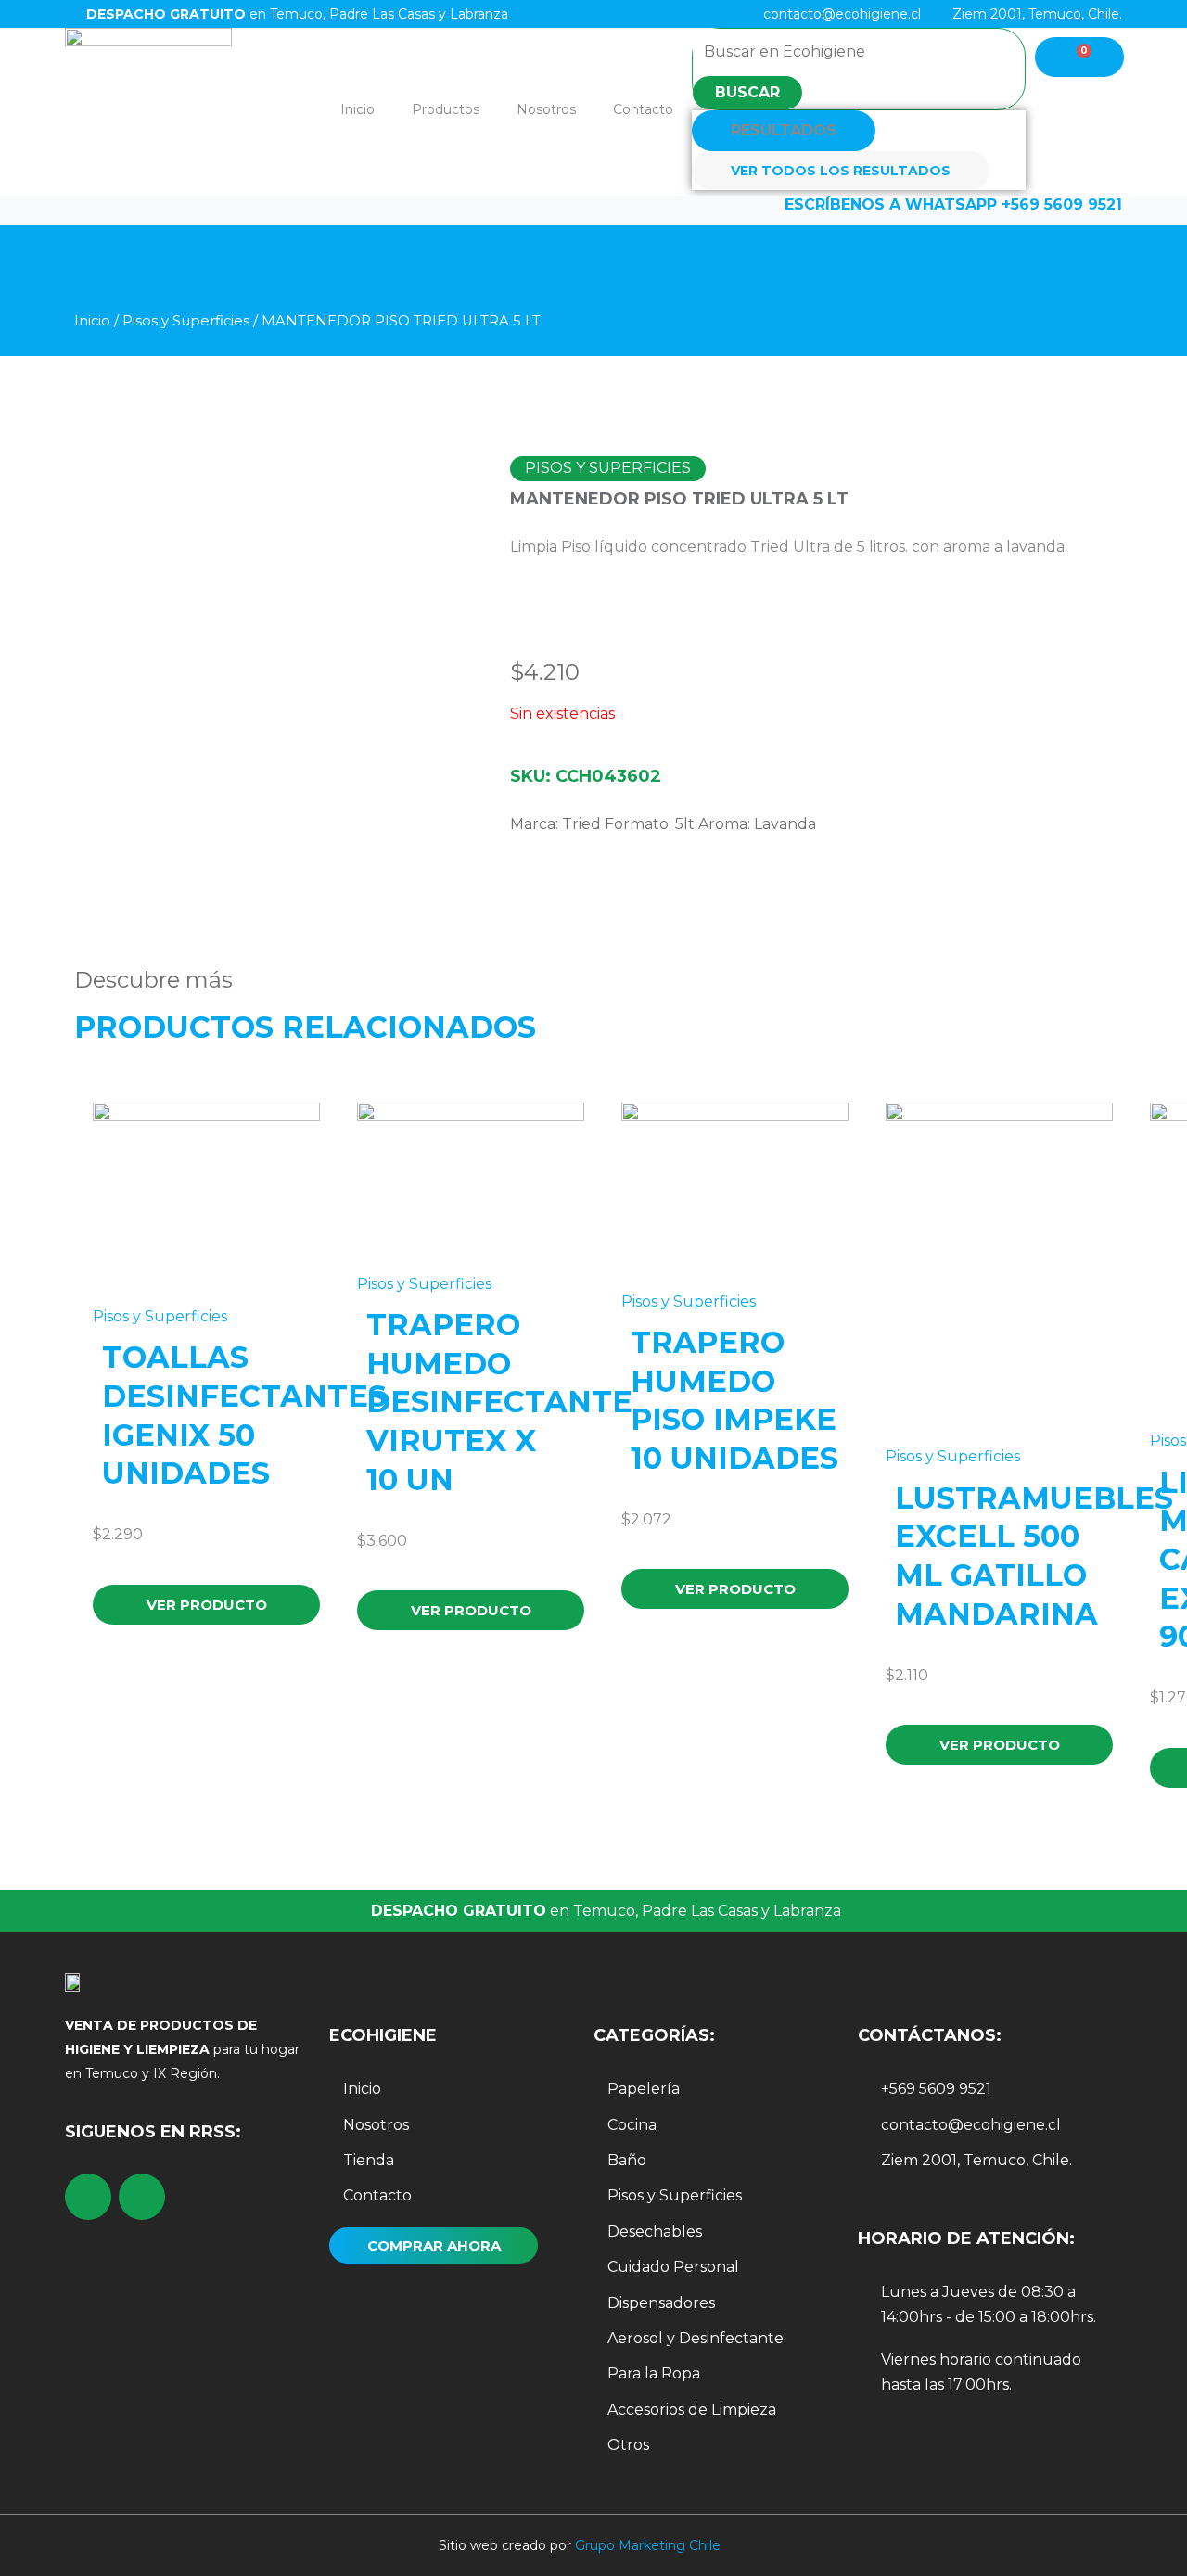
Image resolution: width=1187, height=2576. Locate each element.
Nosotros (546, 109)
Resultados (784, 130)
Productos (446, 109)
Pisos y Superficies (186, 321)
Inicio (357, 109)
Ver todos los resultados (841, 171)
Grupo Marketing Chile (648, 2545)
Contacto (643, 109)
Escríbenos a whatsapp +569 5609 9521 (953, 204)
